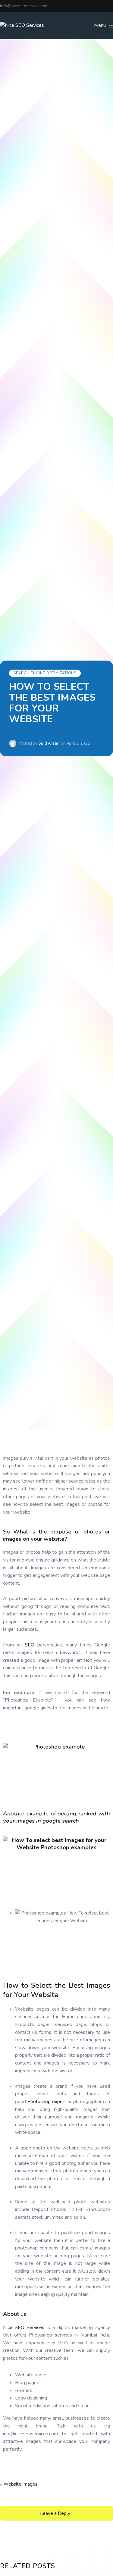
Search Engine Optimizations (45, 673)
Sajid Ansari (49, 743)
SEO (30, 1645)
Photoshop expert (47, 2102)
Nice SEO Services (24, 2327)
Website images (20, 2484)
